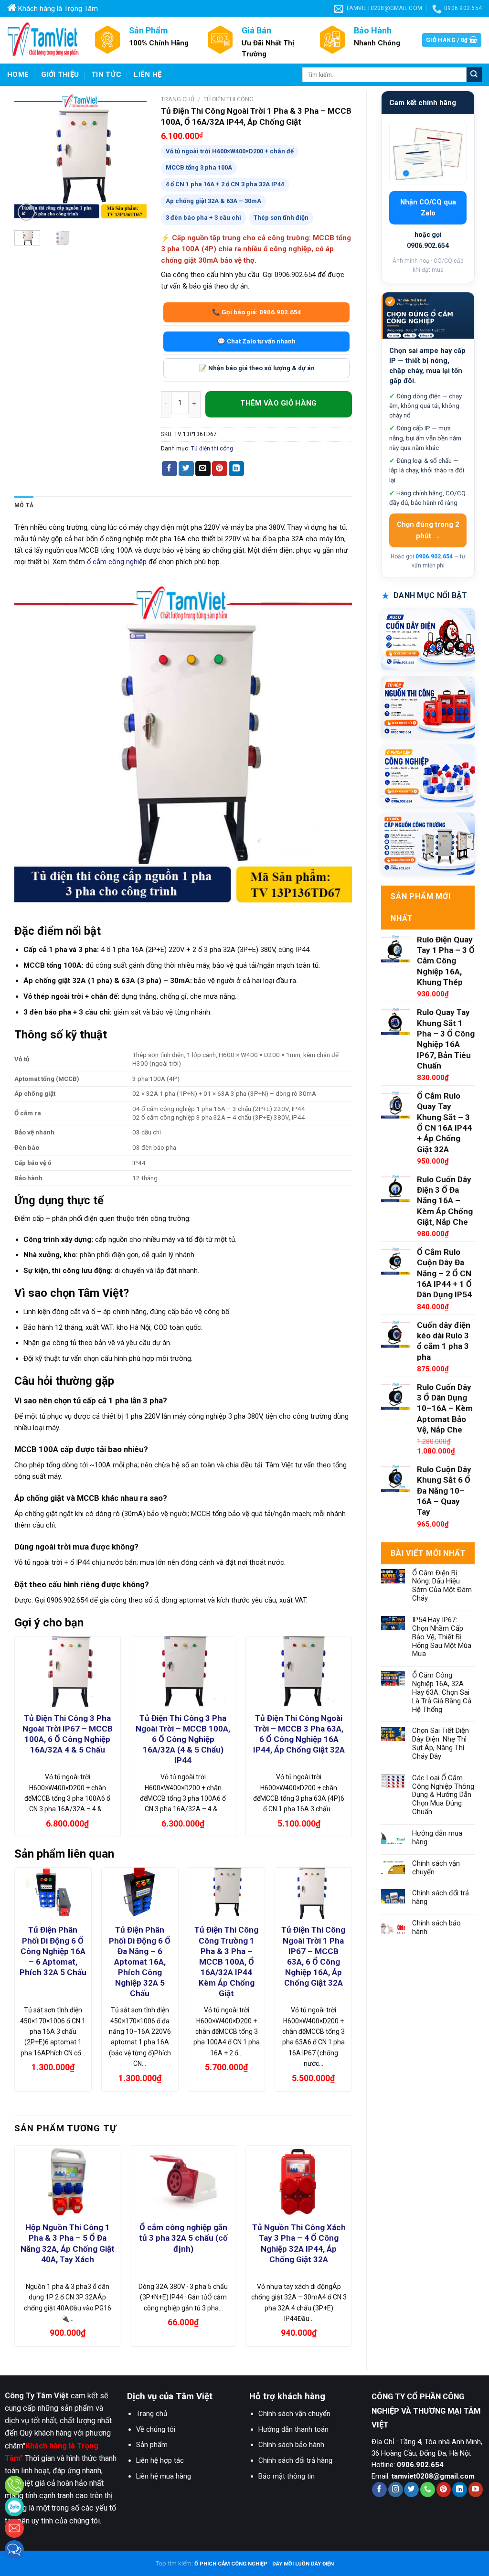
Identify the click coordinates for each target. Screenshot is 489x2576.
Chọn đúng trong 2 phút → (428, 530)
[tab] (24, 506)
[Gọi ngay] (14, 2485)
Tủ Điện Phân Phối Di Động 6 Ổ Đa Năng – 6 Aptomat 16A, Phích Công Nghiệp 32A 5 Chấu (140, 1961)
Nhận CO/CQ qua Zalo (428, 208)
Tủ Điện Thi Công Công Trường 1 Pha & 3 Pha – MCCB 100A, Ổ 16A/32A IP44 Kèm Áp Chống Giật (226, 1961)
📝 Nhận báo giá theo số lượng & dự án (257, 368)
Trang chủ (178, 99)
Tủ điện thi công (229, 99)
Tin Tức (106, 75)
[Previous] (29, 157)
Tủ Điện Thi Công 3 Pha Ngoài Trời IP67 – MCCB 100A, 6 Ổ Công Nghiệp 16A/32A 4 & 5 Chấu (68, 1734)
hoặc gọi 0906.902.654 (428, 240)
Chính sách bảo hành (436, 1928)
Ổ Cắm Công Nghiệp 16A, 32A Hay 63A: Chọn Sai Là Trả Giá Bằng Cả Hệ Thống (442, 1692)
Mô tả (24, 505)
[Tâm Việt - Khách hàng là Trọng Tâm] (43, 40)
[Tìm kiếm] (474, 75)
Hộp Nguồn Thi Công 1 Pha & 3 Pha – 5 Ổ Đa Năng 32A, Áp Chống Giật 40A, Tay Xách (68, 2243)
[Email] (14, 2528)
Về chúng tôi (156, 2429)
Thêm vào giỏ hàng (279, 404)
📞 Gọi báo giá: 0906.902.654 (257, 312)
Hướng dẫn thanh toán (293, 2429)
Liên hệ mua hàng (164, 2476)
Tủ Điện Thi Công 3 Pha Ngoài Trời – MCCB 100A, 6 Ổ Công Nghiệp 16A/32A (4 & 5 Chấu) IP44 (183, 1739)
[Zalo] (14, 2507)
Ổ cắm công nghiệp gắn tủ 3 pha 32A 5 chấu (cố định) (183, 2238)
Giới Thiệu (60, 75)
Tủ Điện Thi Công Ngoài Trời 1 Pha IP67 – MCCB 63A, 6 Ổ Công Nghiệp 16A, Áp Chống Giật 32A (313, 1956)
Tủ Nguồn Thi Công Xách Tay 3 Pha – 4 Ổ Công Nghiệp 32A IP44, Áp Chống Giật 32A (299, 2243)
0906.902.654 (434, 556)
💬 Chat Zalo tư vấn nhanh (256, 341)
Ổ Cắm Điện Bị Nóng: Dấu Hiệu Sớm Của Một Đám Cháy (442, 1586)
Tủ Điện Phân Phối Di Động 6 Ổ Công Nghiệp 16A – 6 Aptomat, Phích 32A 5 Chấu (53, 1951)
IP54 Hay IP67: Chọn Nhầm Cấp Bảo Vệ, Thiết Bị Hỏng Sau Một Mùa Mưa (442, 1637)
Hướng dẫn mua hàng (437, 1838)
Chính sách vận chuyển (436, 1868)
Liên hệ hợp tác (160, 2460)
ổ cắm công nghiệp (117, 562)
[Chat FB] (14, 2550)
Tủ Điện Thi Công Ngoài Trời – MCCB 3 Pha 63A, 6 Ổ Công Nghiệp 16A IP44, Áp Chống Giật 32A (299, 1734)
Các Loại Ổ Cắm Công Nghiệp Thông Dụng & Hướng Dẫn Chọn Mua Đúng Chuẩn (443, 1795)
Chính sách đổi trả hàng (441, 1897)
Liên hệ (148, 75)
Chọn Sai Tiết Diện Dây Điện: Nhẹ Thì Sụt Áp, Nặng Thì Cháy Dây (441, 1744)
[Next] (132, 157)
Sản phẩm (152, 2445)
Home (18, 75)
